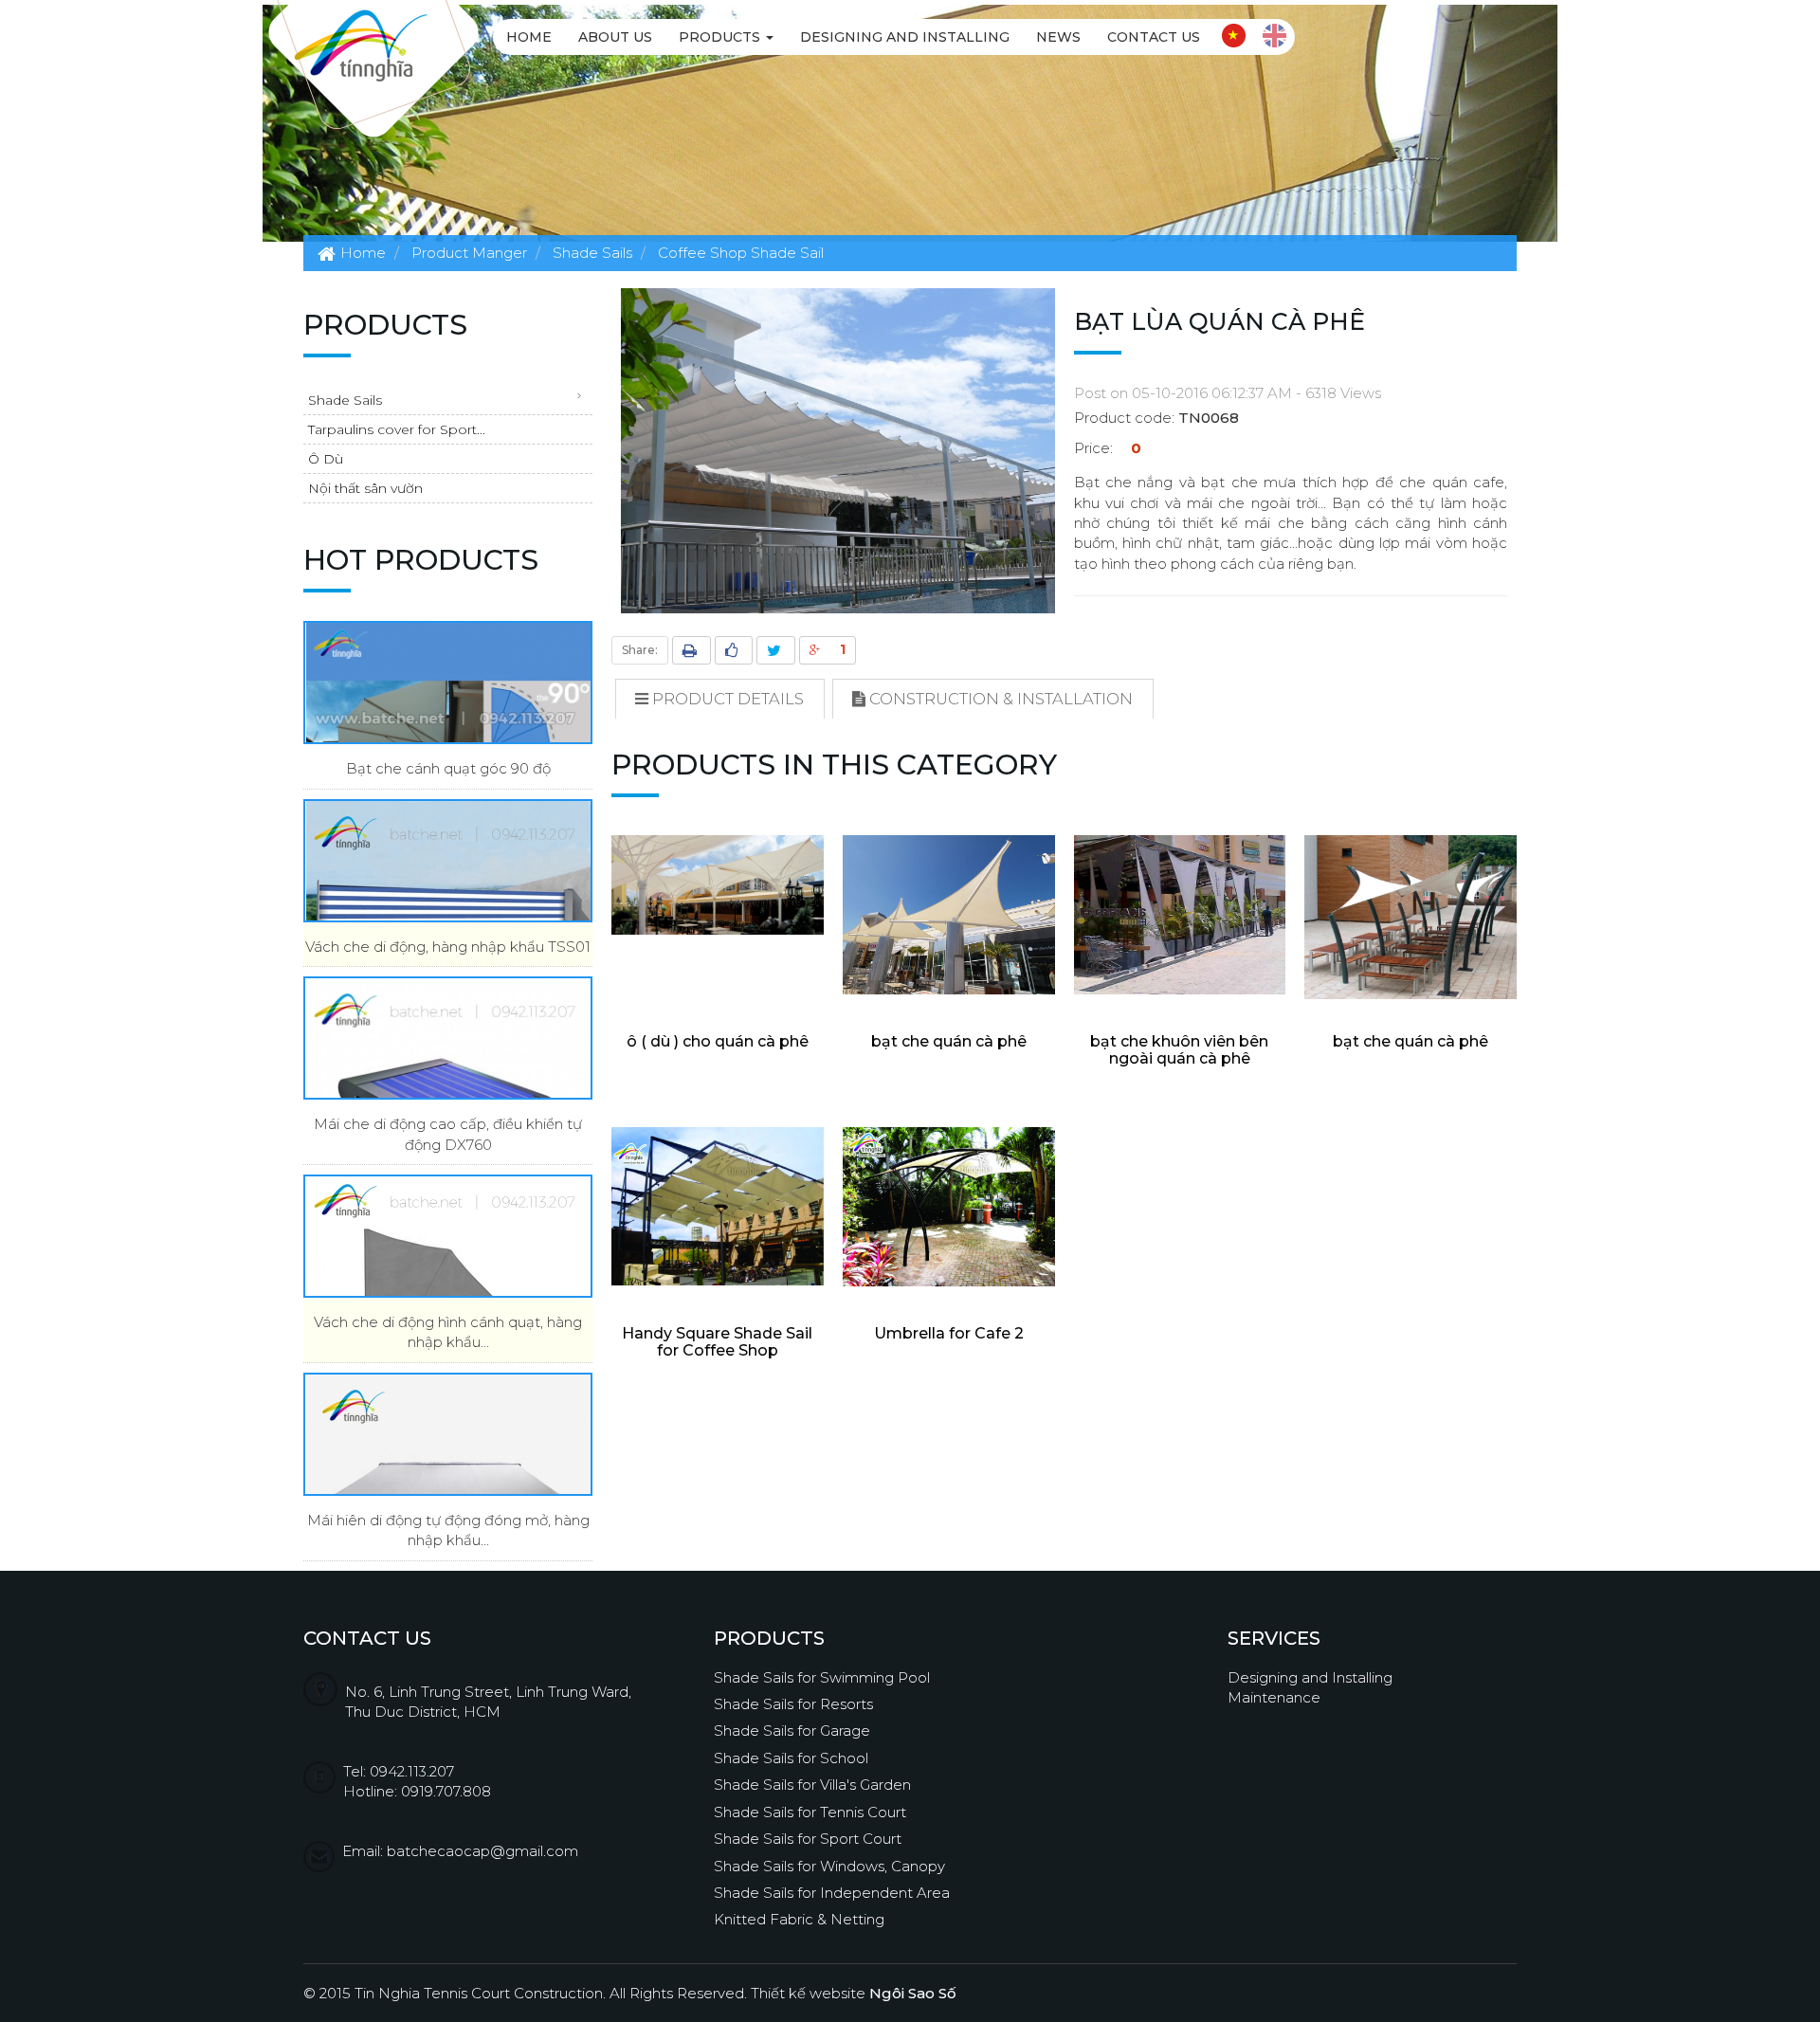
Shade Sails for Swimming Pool (822, 1677)
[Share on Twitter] (776, 650)
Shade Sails (345, 400)
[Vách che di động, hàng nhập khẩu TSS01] (448, 861)
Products (721, 37)
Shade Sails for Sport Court (808, 1839)
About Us (615, 37)
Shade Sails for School (791, 1758)
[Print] (692, 650)
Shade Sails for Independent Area (832, 1893)
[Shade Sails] (361, 44)
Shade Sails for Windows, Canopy (829, 1866)
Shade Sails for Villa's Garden (812, 1785)
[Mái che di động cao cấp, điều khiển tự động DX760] (448, 1038)
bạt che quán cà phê (949, 1041)
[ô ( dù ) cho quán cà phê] (718, 885)
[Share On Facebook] (734, 650)
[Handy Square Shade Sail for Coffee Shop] (718, 1206)
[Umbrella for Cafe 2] (949, 1207)
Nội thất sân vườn (365, 488)
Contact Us (1154, 37)
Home (529, 37)
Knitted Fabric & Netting (799, 1919)
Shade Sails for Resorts (793, 1704)
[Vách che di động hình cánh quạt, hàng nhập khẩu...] (448, 1236)
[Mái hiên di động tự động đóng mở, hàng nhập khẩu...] (448, 1434)
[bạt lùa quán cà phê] (838, 449)
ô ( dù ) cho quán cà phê (718, 1041)
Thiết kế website (854, 1993)
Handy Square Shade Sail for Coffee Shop (717, 1342)
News (1058, 37)
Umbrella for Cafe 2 (949, 1333)
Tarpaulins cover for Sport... (397, 429)
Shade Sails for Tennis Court (810, 1812)
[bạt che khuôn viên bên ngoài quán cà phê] (1180, 915)
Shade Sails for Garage (792, 1731)
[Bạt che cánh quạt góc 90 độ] (448, 683)
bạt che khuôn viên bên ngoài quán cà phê (1179, 1050)
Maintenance (1274, 1697)
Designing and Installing (905, 37)
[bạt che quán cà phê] (949, 915)
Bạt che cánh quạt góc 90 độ (448, 768)
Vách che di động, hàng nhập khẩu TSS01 (448, 947)
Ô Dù (326, 459)
